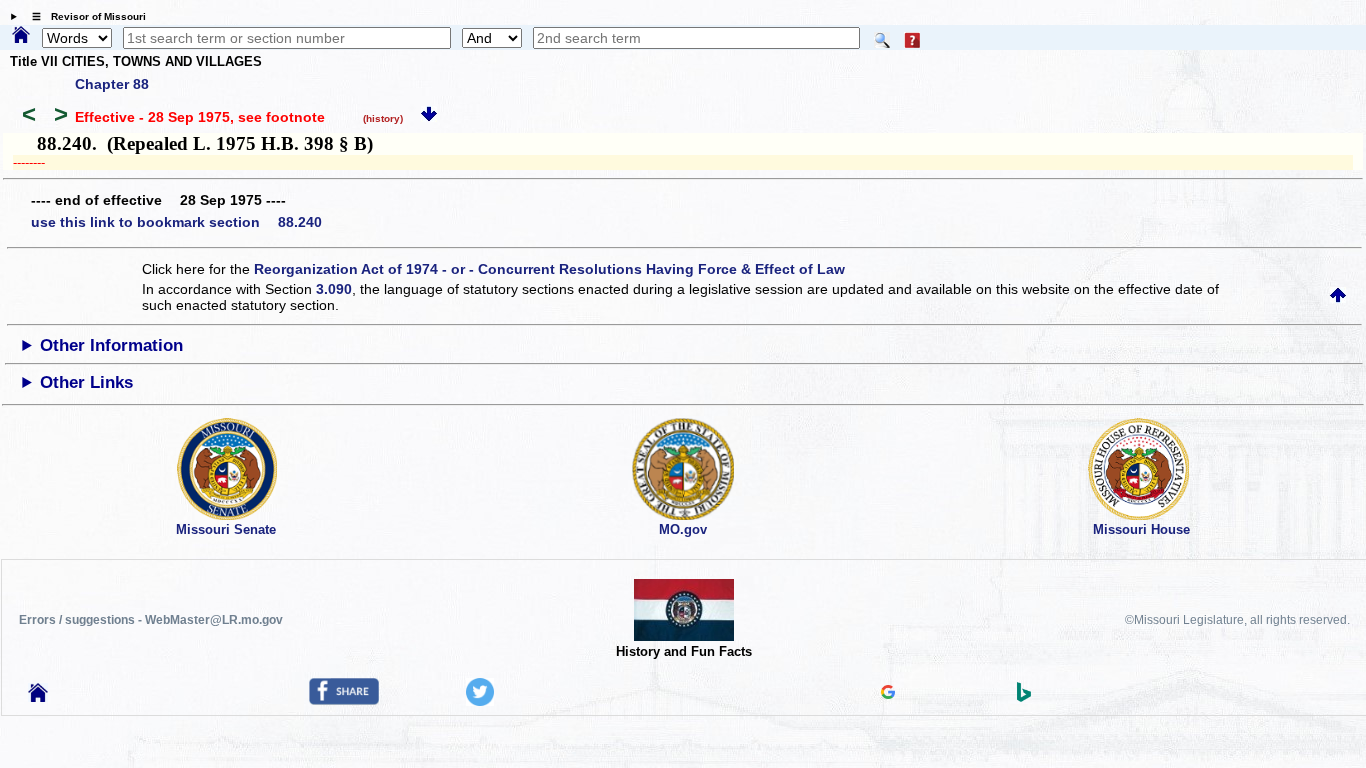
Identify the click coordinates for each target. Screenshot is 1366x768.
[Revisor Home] (38, 697)
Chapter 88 (112, 84)
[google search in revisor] (888, 694)
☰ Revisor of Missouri (84, 16)
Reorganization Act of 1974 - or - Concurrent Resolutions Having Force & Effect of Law (549, 269)
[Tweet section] (480, 701)
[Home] (21, 36)
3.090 (334, 289)
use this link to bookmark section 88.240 (176, 222)
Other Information (111, 345)
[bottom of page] (429, 117)
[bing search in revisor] (1024, 697)
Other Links (86, 382)
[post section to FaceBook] (344, 700)
